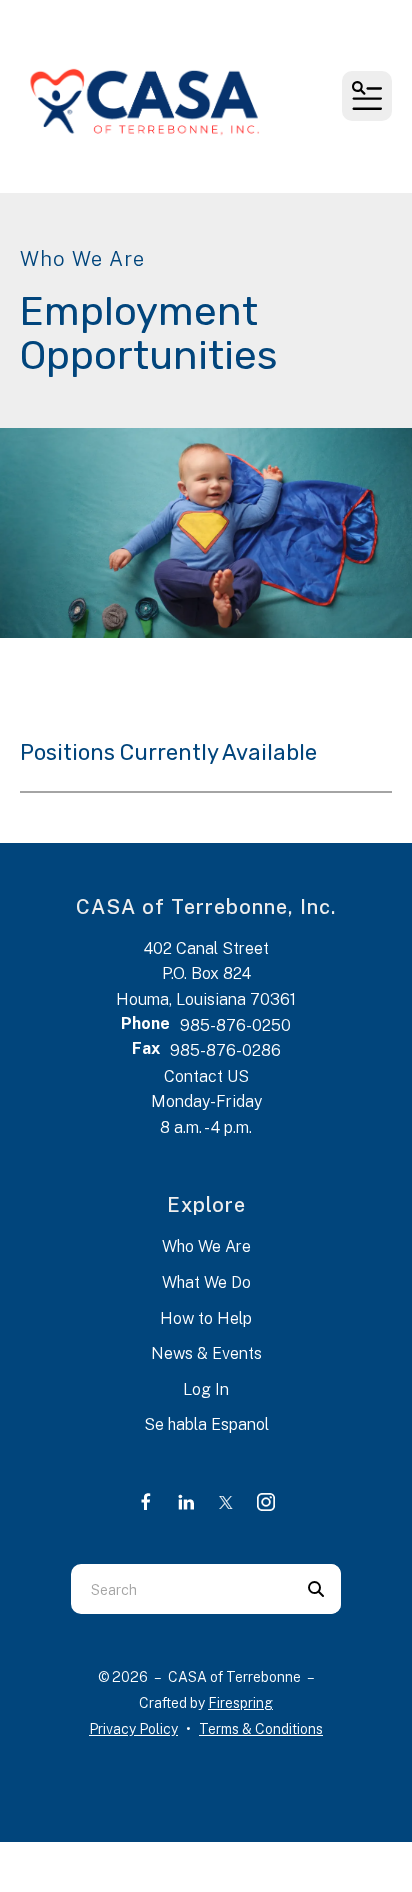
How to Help (206, 1318)
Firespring (240, 1703)
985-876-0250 (235, 1025)
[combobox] (181, 1589)
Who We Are (206, 1246)
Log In (206, 1389)
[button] (367, 96)
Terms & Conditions (261, 1729)
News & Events (206, 1353)
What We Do (206, 1282)
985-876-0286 (225, 1050)
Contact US (206, 1076)
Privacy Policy (133, 1729)
